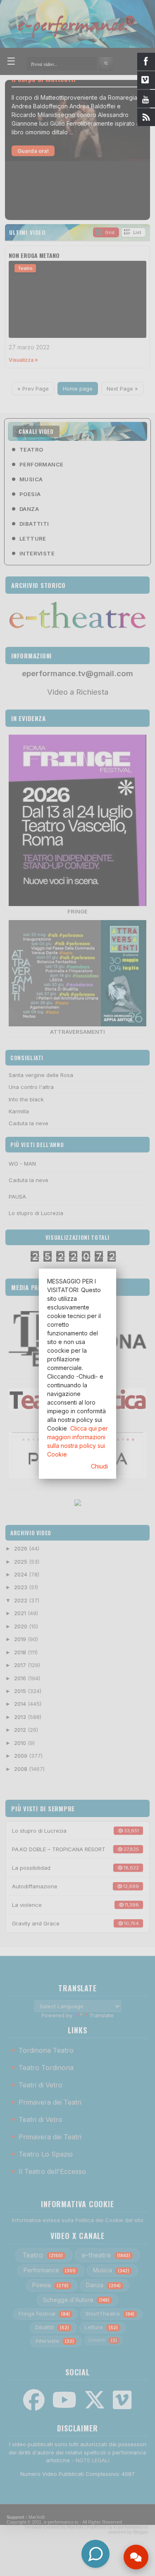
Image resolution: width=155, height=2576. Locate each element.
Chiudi (99, 1466)
